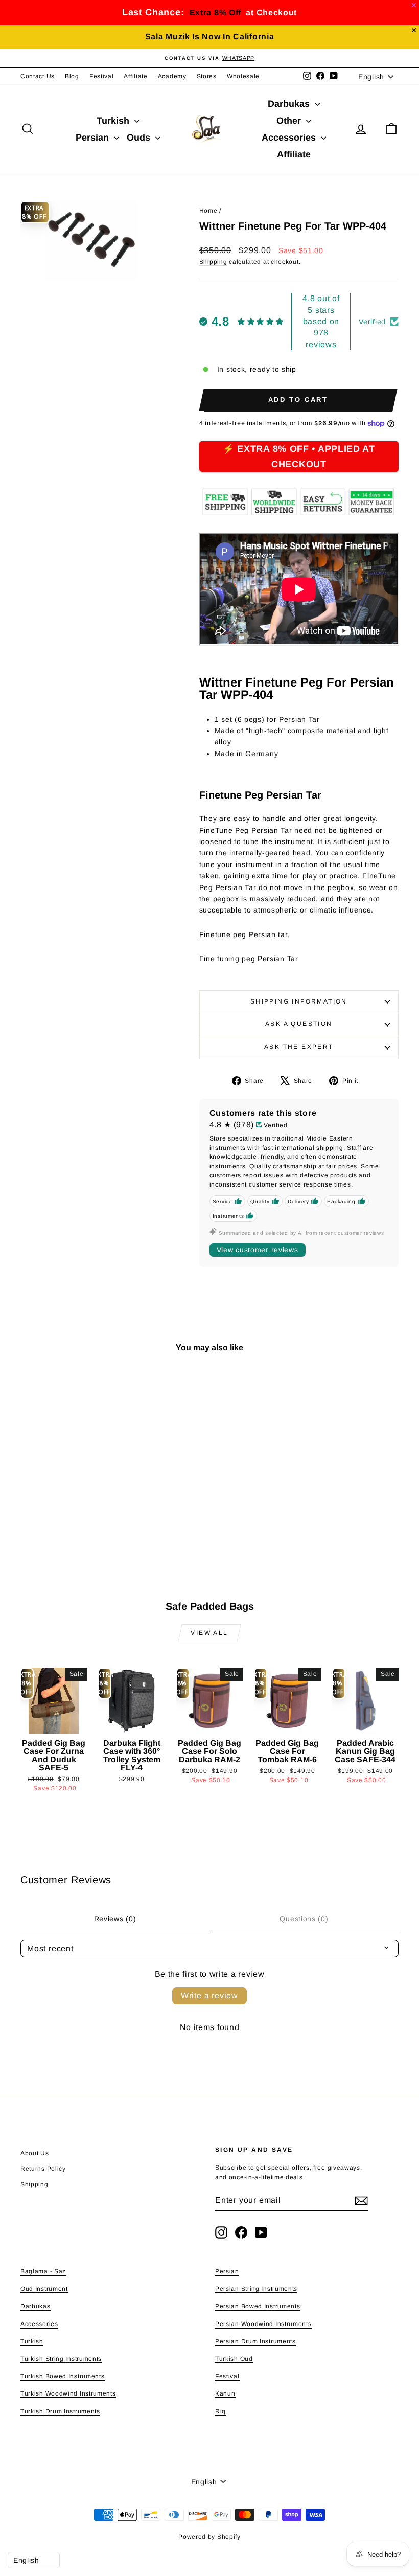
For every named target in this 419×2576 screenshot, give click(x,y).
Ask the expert (299, 1047)
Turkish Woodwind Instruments (68, 2393)
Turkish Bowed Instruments (63, 2376)
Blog (72, 76)
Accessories (290, 138)
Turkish (114, 121)
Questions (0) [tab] (304, 1919)
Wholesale (243, 76)
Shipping (213, 262)
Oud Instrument (44, 2289)
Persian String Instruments (256, 2289)
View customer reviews (258, 1250)
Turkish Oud (234, 2359)
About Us (35, 2153)
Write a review (209, 1996)
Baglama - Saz (43, 2271)
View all (209, 1633)
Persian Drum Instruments (255, 2341)
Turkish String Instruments (61, 2359)
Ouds (140, 138)
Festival (102, 76)
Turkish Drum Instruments (60, 2411)
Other (290, 121)
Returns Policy (43, 2169)
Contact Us (38, 76)
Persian (94, 138)
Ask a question (299, 1024)
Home (208, 211)
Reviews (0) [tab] (115, 1919)
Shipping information (299, 1001)
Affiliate (135, 76)
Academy (172, 76)
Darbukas (290, 104)
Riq (220, 2411)
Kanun (225, 2393)
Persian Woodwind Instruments (263, 2324)
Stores (207, 76)
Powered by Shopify (209, 2537)
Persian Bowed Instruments (258, 2306)
